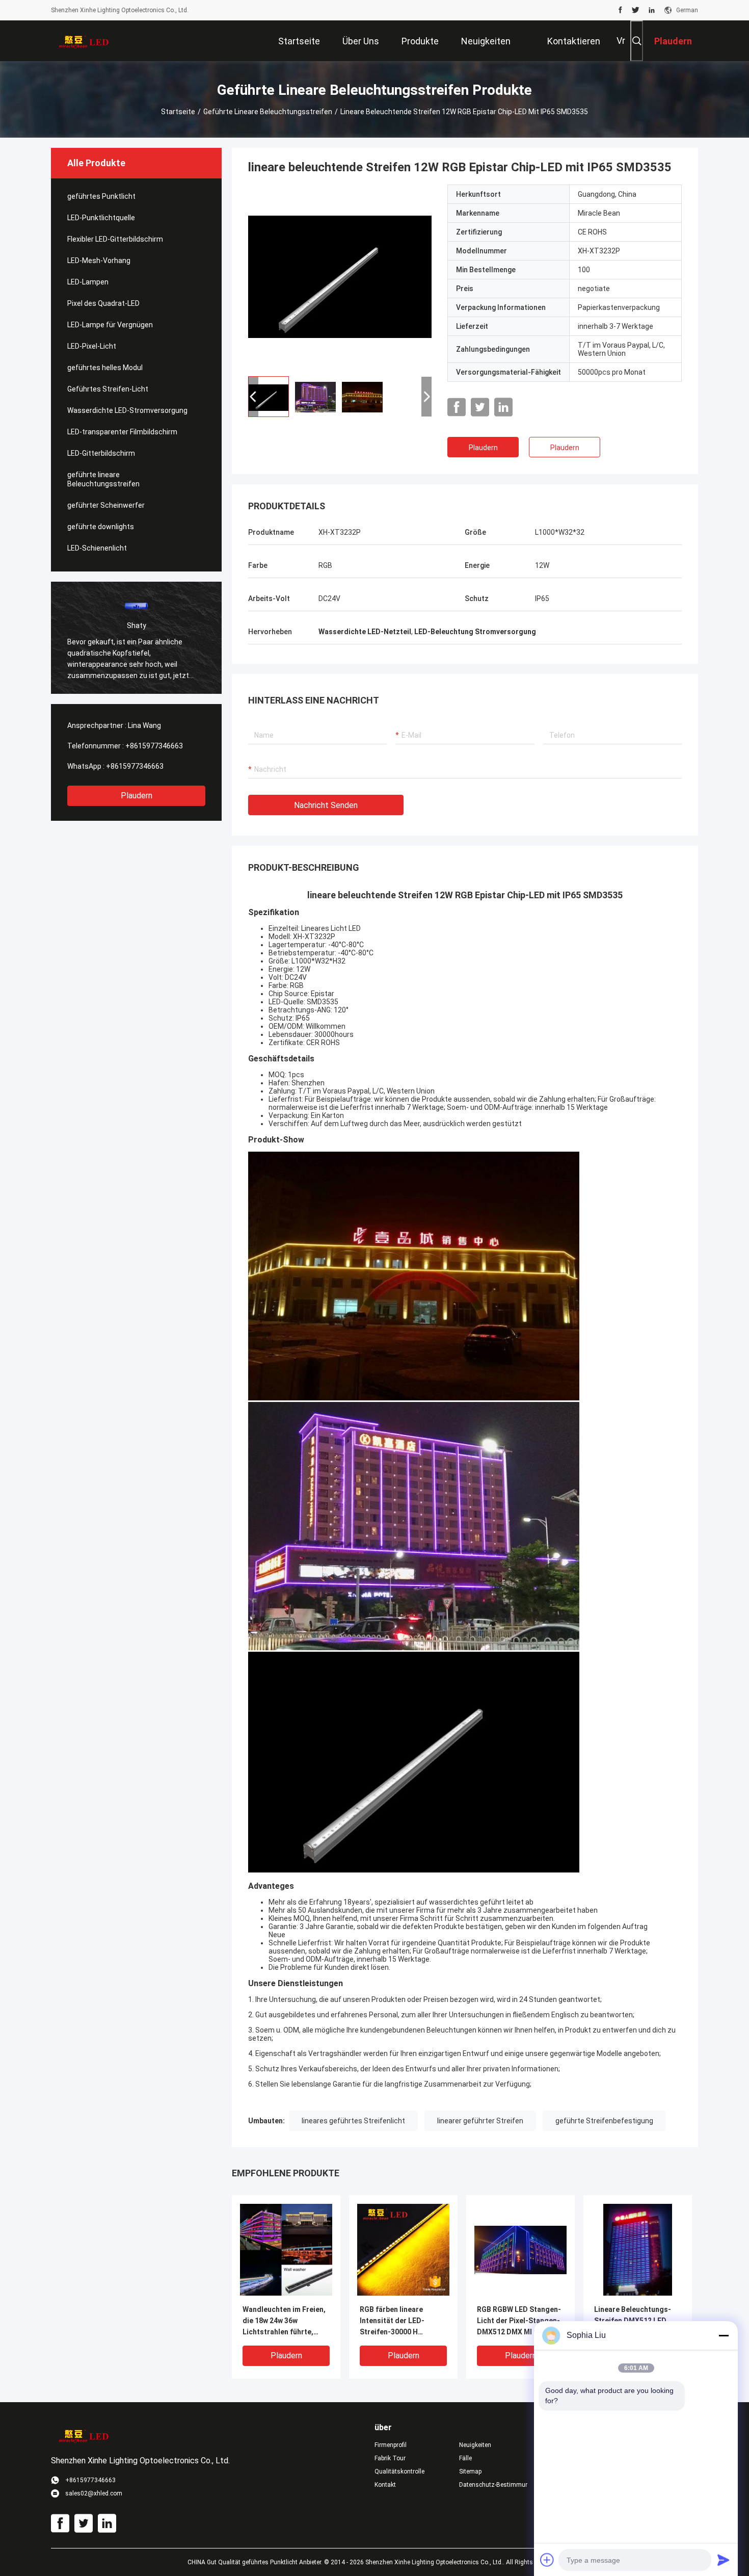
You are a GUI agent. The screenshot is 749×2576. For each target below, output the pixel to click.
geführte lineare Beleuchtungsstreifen (268, 112)
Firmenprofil (391, 2445)
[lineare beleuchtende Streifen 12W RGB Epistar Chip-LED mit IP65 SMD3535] (340, 276)
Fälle (465, 2458)
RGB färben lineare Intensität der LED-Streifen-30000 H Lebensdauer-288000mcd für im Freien (403, 2321)
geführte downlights (101, 527)
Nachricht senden (326, 805)
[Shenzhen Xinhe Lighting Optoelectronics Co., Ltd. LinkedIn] (652, 10)
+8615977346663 (154, 746)
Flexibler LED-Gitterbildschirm (115, 239)
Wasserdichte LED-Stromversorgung (127, 410)
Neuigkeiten (475, 2445)
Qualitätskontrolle (399, 2471)
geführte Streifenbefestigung (604, 2121)
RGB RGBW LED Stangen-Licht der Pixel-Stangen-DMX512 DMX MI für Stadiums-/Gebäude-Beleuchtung (519, 2321)
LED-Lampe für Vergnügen (110, 325)
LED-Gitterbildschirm (101, 453)
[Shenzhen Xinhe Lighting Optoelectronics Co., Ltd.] (84, 41)
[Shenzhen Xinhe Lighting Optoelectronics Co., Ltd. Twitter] (636, 10)
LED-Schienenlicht (97, 548)
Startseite (178, 112)
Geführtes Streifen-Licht (108, 389)
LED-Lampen (88, 282)
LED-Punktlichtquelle (101, 218)
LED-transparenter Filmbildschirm (122, 432)
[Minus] (724, 2335)
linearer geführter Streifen (480, 2121)
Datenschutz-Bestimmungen (493, 2485)
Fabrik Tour (390, 2458)
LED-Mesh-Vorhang (99, 261)
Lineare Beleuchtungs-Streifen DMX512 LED (633, 2315)
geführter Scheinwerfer (106, 505)
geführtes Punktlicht (101, 196)
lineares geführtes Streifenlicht (353, 2121)
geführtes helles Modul (105, 368)
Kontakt (385, 2485)
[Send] (724, 2560)
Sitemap (470, 2471)
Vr (621, 41)
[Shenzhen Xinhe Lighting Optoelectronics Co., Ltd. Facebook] (620, 10)
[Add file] (547, 2560)
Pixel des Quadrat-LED (103, 303)
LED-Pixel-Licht (92, 346)
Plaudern (137, 796)
